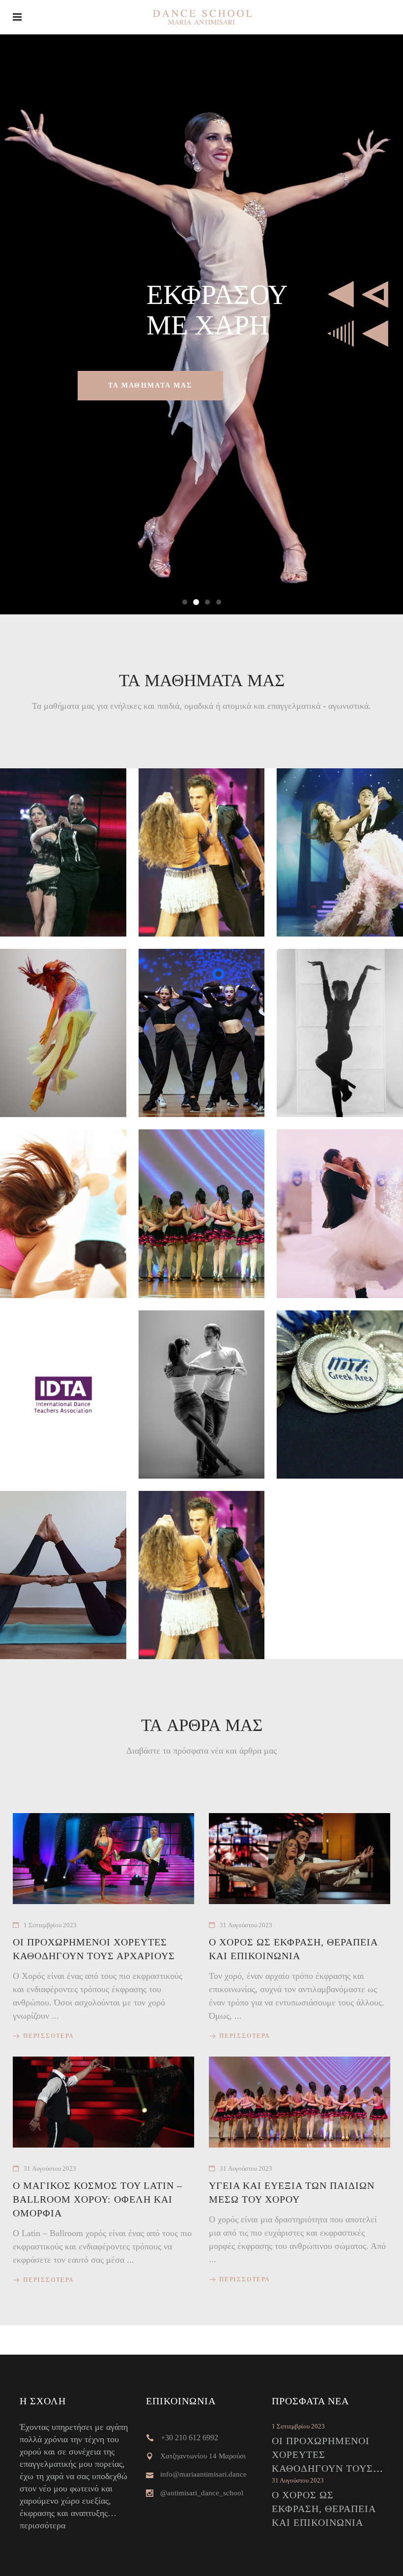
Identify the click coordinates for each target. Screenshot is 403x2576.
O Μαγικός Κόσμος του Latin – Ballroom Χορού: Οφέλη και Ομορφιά (98, 2199)
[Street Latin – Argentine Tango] (202, 1575)
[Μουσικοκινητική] (202, 1213)
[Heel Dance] (340, 1033)
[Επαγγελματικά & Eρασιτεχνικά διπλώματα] (63, 1394)
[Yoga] (63, 1575)
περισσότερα (43, 2525)
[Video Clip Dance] (202, 1033)
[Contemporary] (63, 1033)
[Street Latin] (202, 852)
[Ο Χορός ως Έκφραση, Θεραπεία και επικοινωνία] (300, 1859)
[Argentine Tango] (63, 852)
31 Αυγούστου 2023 (246, 1925)
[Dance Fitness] (63, 1213)
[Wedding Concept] (340, 1213)
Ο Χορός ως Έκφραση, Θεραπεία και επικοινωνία (324, 2509)
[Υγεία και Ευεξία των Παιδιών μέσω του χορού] (300, 2102)
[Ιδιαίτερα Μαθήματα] (202, 1394)
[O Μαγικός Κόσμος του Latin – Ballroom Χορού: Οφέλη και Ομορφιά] (103, 2102)
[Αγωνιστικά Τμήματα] (340, 1394)
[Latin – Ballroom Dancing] (340, 852)
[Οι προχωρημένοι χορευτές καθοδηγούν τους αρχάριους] (103, 1859)
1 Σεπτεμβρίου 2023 (50, 1925)
